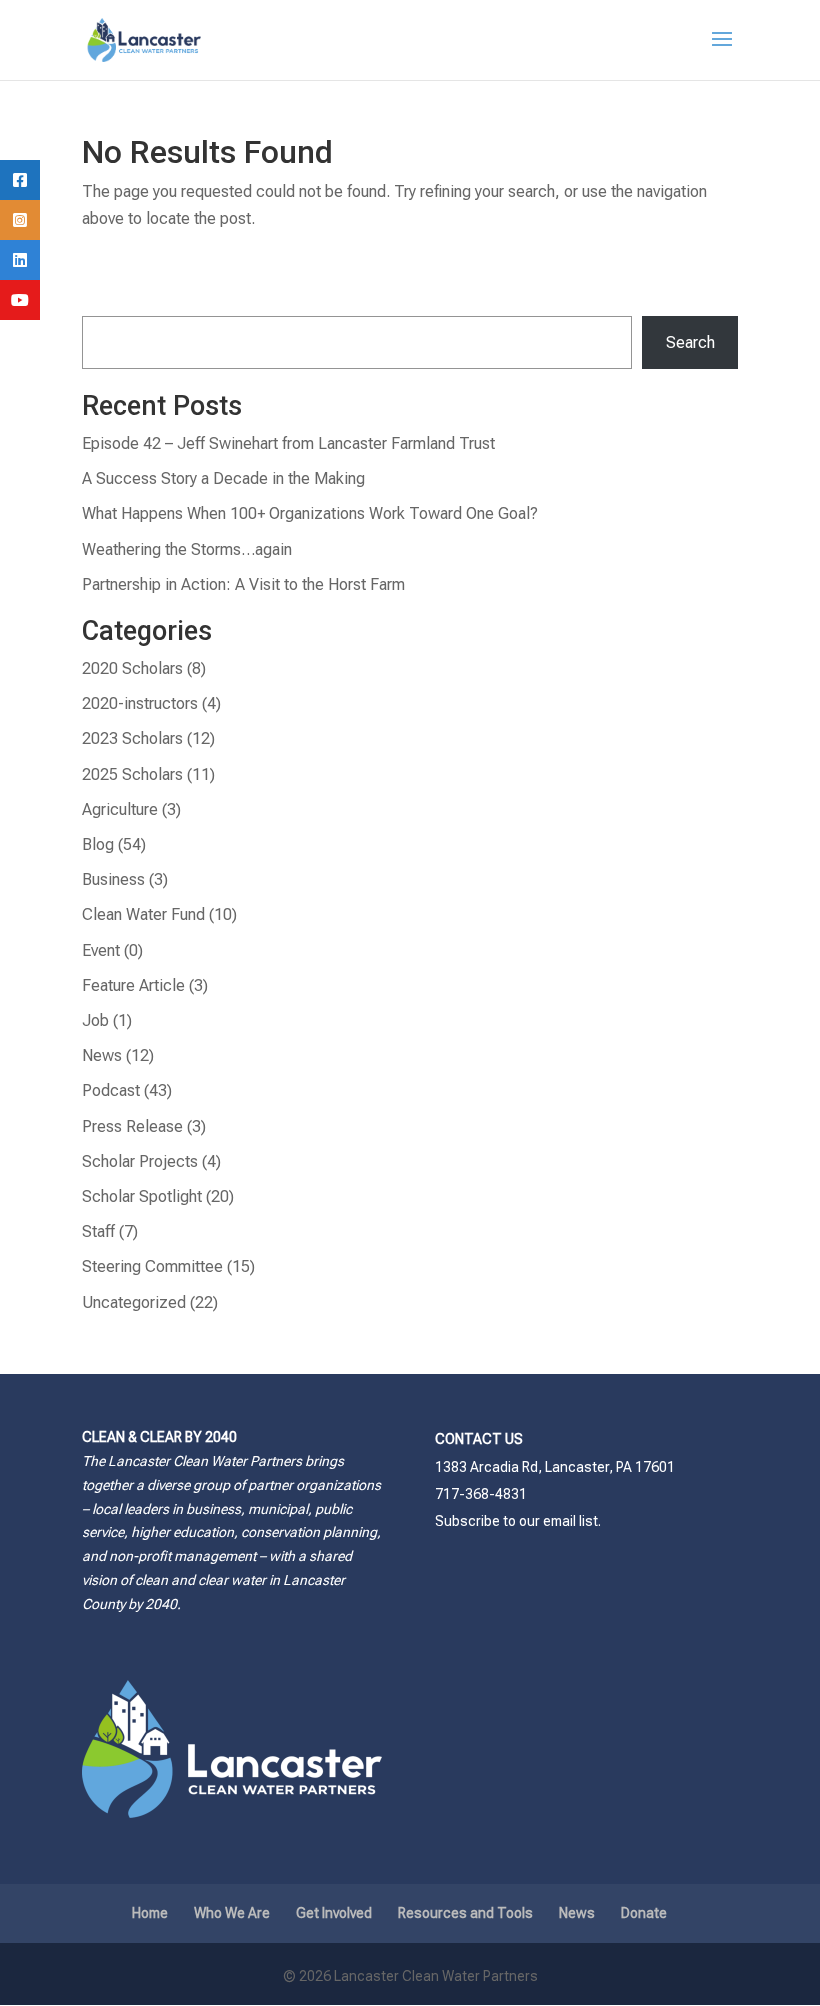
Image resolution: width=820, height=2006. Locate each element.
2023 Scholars (132, 738)
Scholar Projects (140, 1161)
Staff (98, 1231)
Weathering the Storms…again (187, 549)
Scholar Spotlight (142, 1196)
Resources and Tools (465, 1913)
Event (101, 950)
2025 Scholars (132, 774)
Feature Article (133, 985)
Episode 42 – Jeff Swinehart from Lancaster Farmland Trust (288, 443)
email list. (572, 1521)
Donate (644, 1913)
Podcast (111, 1090)
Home (150, 1913)
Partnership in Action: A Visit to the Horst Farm (243, 584)
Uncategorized (134, 1302)
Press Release (132, 1126)
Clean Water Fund (143, 914)
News (102, 1055)
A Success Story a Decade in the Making (223, 478)
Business (113, 879)
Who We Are (232, 1913)
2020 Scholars (132, 668)
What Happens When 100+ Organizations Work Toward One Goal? (310, 513)
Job (95, 1020)
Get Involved (334, 1913)
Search (690, 342)
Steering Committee (152, 1266)
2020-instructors (140, 703)
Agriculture (120, 809)
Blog (98, 844)
